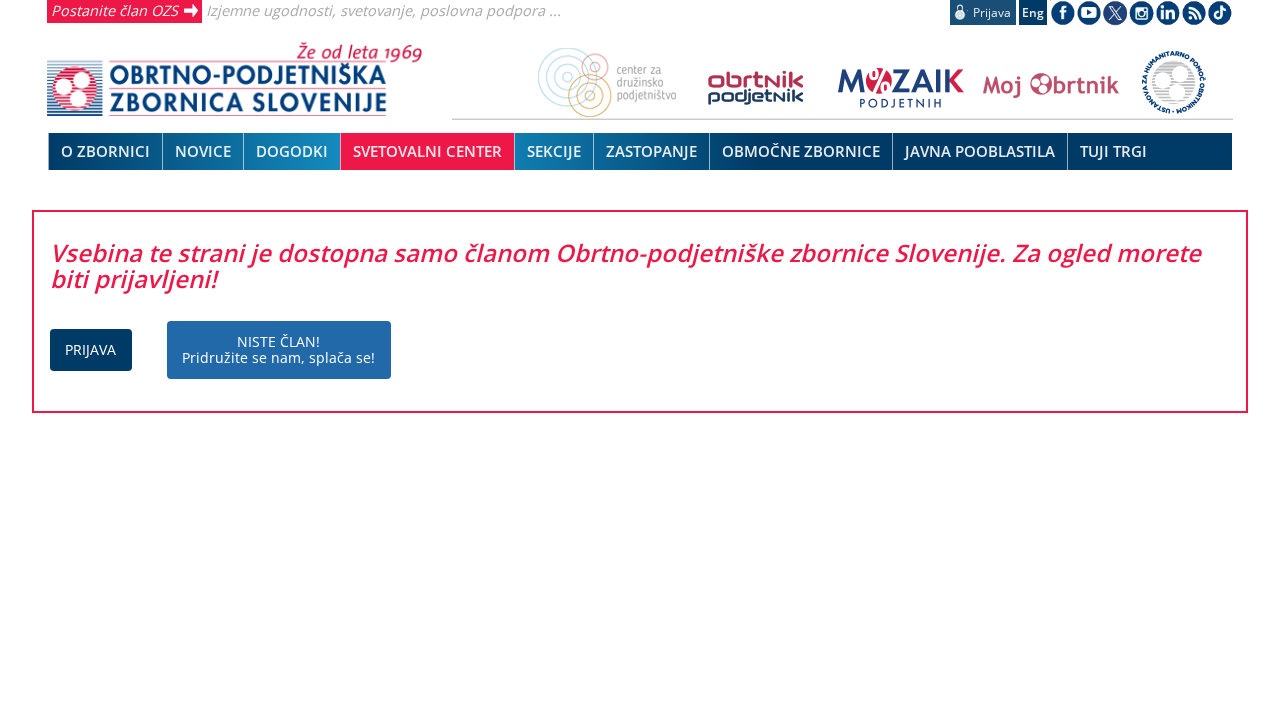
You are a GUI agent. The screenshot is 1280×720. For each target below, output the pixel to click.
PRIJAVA (90, 349)
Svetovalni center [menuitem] (427, 151)
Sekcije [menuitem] (554, 151)
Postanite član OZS (114, 10)
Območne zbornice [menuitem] (801, 151)
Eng (1033, 12)
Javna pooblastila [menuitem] (980, 151)
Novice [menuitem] (203, 151)
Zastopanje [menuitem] (651, 151)
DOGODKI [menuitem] (292, 151)
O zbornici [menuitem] (105, 151)
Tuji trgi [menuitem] (1113, 151)
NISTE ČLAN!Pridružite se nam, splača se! (278, 349)
